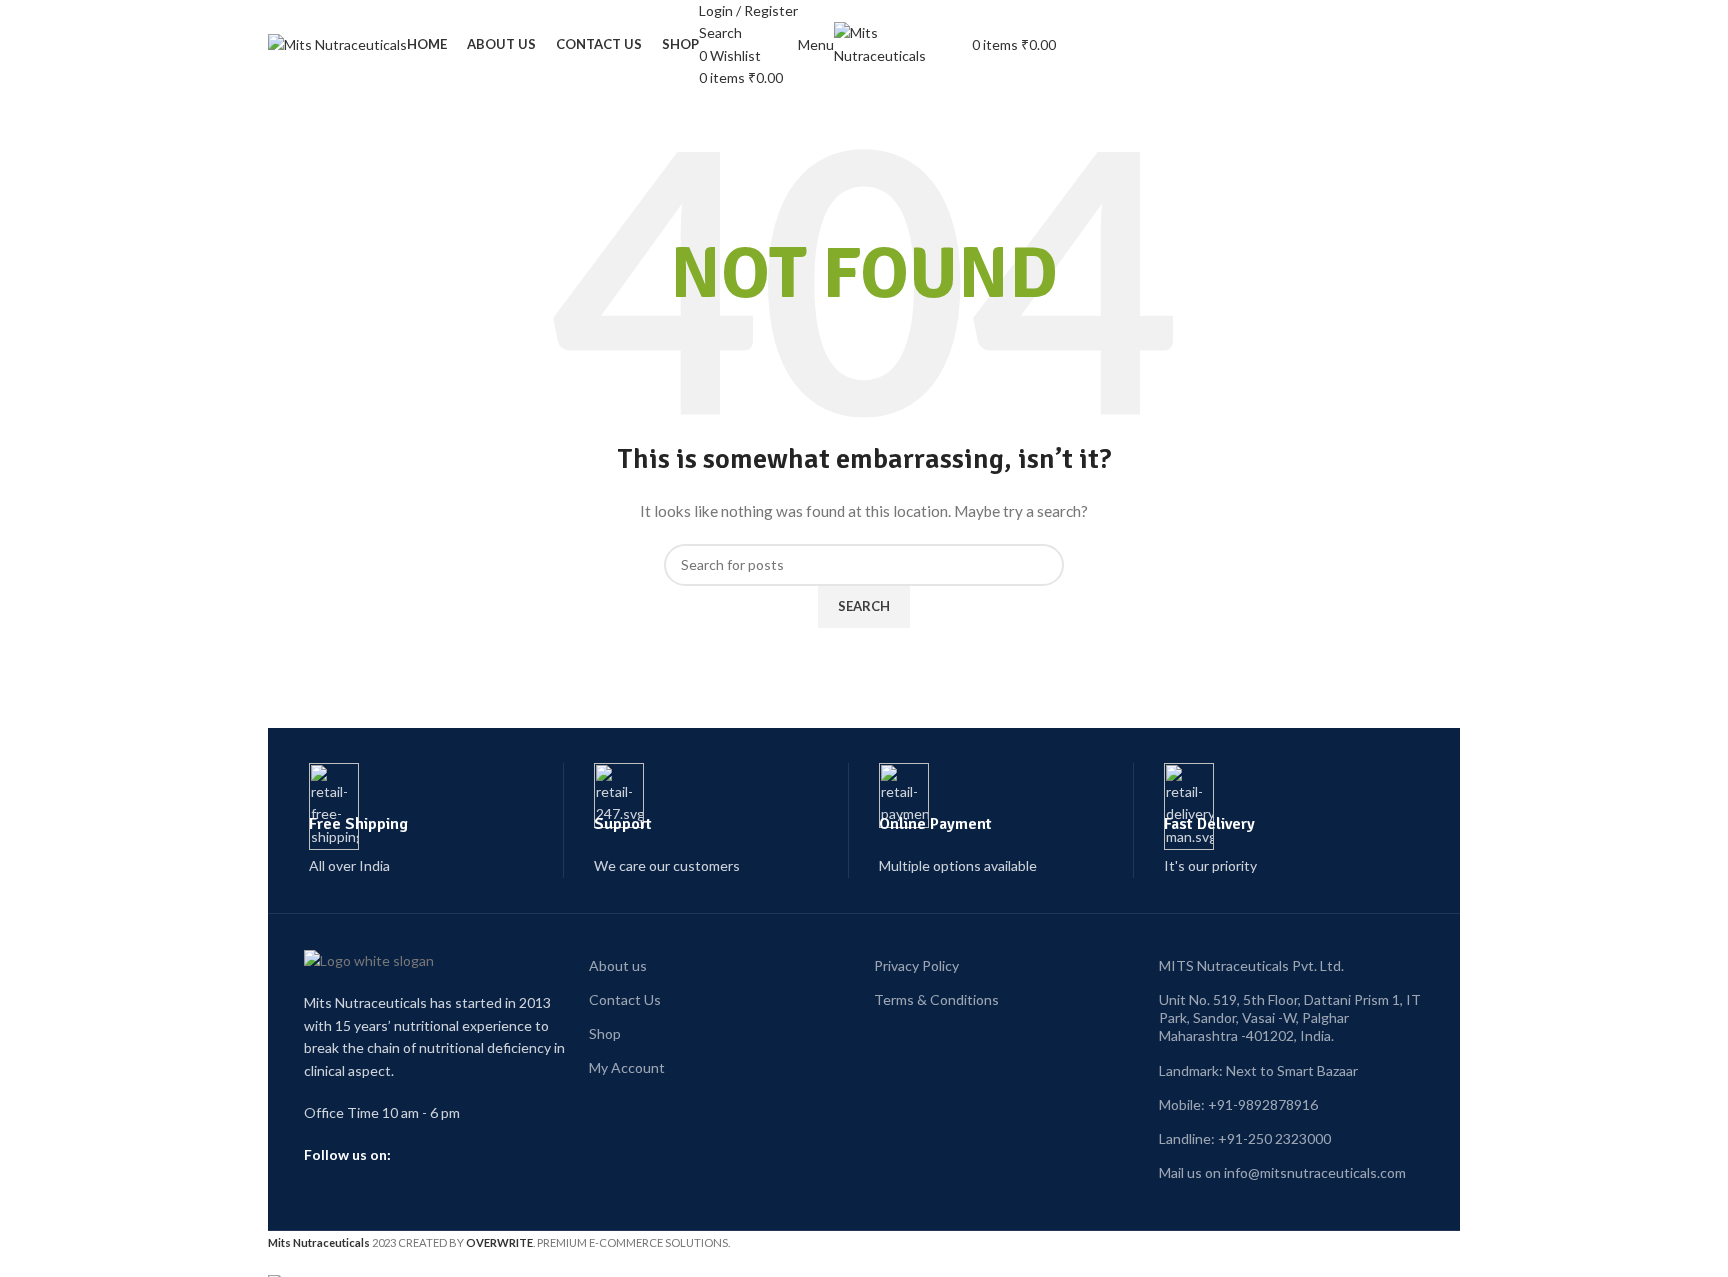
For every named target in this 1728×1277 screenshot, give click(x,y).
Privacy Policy (916, 965)
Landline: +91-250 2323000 (1245, 1138)
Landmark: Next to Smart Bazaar (1258, 1070)
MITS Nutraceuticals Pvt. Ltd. (1251, 965)
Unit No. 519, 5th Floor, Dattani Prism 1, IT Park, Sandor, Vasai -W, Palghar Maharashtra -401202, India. (1290, 1017)
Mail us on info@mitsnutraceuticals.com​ (1282, 1172)
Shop (605, 1033)
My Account (627, 1067)
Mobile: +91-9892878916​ (1238, 1104)
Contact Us (625, 999)
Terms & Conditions (936, 999)
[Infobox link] (436, 820)
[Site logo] (337, 43)
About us (618, 965)
